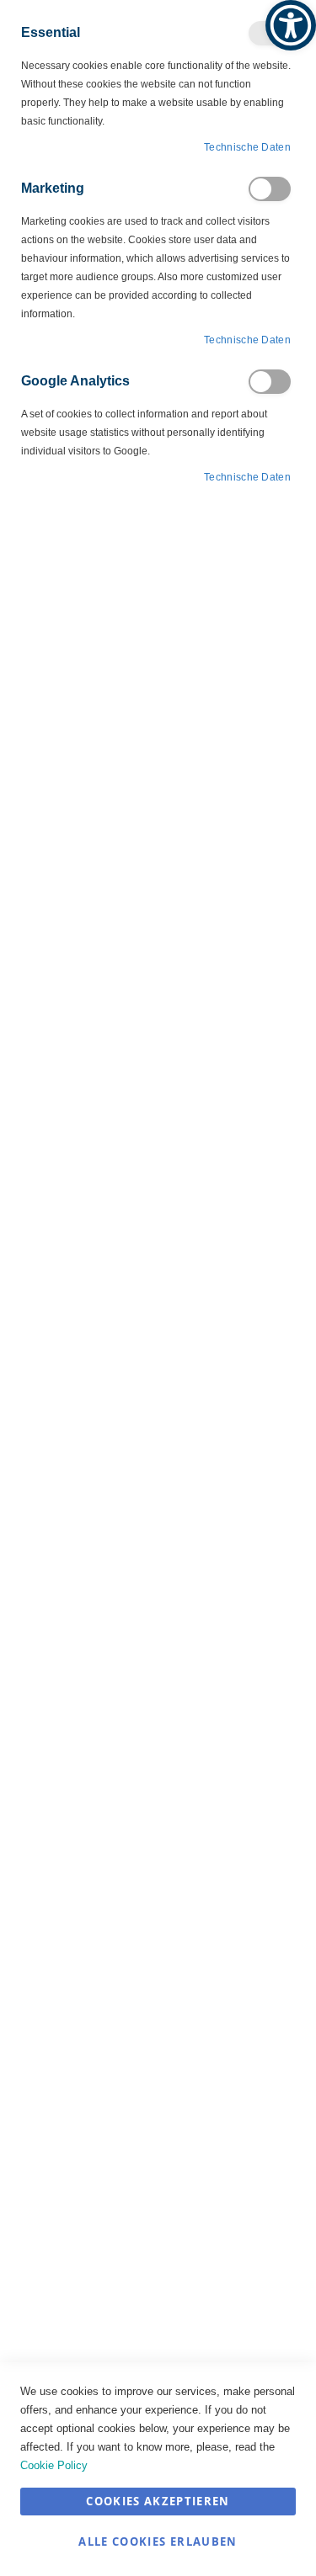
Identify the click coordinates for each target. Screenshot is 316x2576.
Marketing (270, 189)
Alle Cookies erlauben (158, 2541)
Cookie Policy (54, 2465)
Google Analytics (270, 382)
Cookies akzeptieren (158, 2501)
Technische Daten (247, 147)
